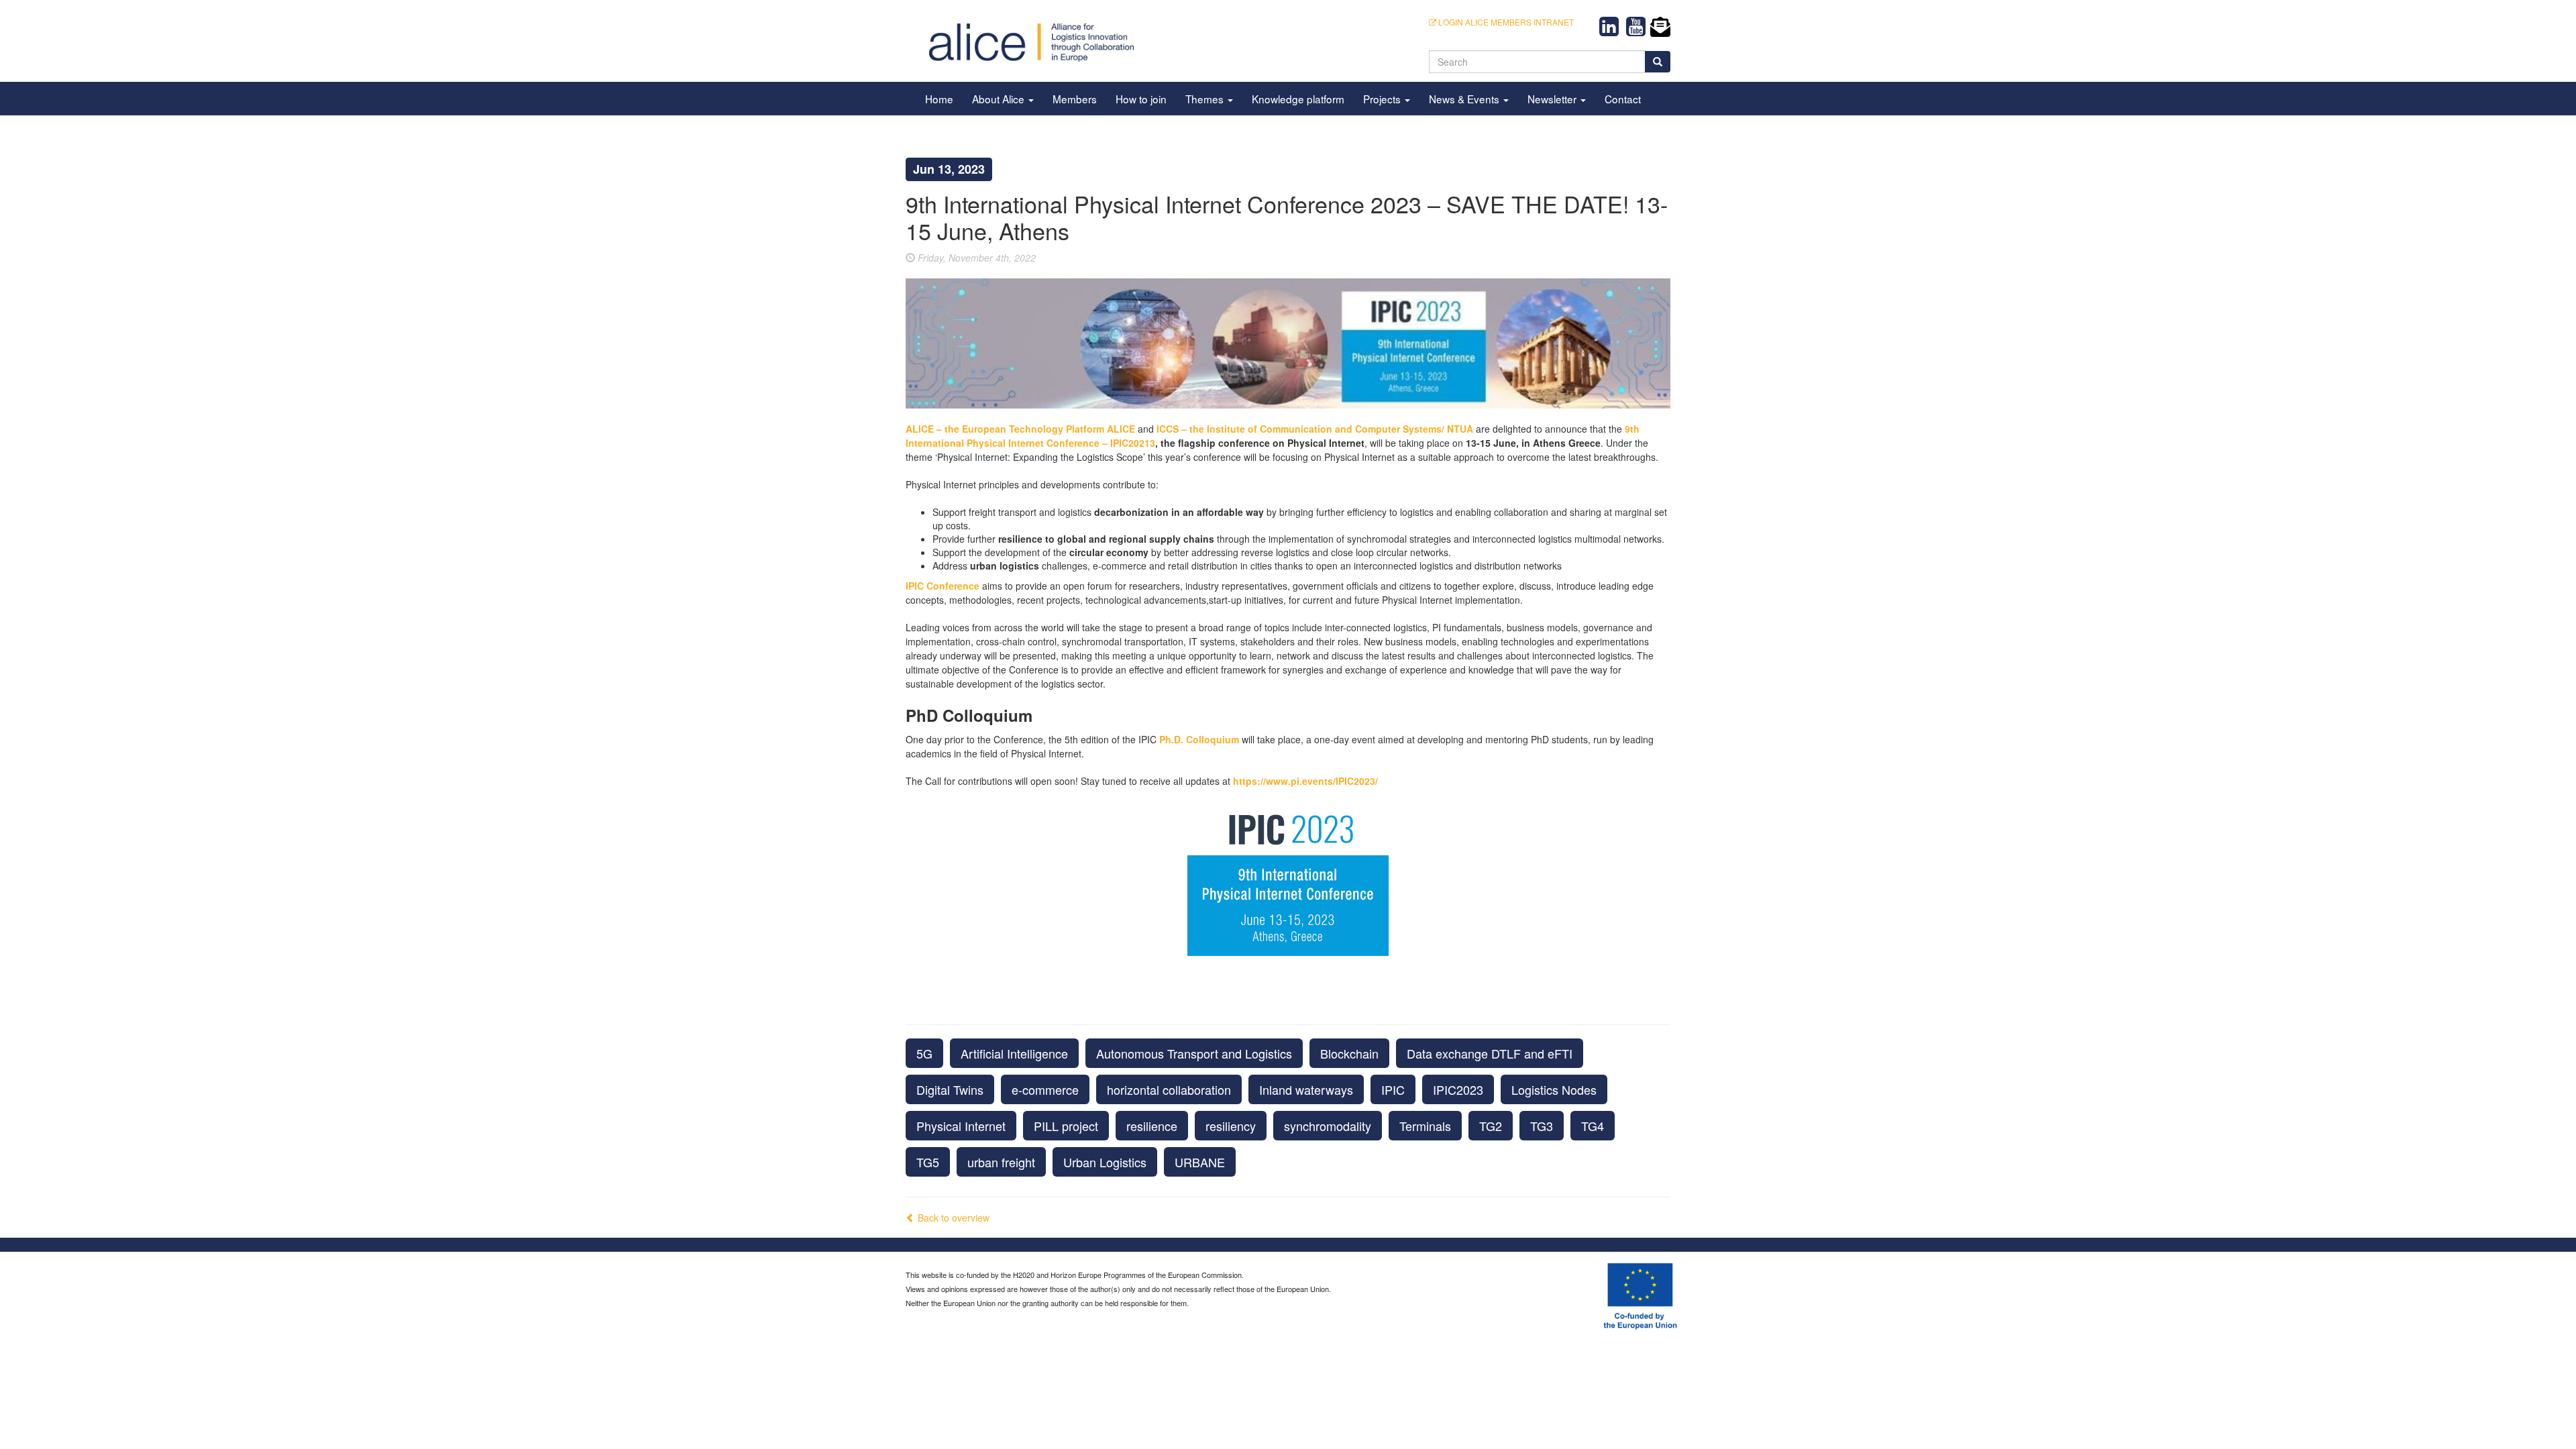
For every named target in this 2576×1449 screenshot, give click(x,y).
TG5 (928, 1162)
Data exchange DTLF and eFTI (1490, 1053)
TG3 (1542, 1126)
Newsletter (1553, 99)
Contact (1623, 99)
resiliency (1231, 1126)
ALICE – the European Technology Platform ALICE (1020, 429)
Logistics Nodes (1554, 1089)
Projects (1383, 99)
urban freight (1001, 1162)
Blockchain (1349, 1053)
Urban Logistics (1105, 1162)
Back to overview (952, 1218)
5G (924, 1053)
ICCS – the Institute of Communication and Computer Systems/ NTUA (1315, 429)
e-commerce (1045, 1089)
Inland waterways (1306, 1089)
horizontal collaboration (1169, 1089)
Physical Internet (961, 1126)
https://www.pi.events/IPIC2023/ (1305, 781)
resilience (1152, 1126)
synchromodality (1328, 1126)
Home (939, 99)
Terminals (1425, 1126)
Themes (1206, 99)
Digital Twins (950, 1089)
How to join (1141, 99)
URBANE (1200, 1162)
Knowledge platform (1298, 99)
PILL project (1066, 1126)
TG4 (1593, 1126)
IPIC (1393, 1089)
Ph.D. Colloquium (1199, 739)
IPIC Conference (943, 586)
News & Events (1465, 99)
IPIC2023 (1458, 1089)
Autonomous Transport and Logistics (1194, 1053)
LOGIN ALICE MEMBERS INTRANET (1505, 22)
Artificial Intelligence (1014, 1053)
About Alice (1000, 99)
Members (1075, 99)
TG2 (1491, 1126)
